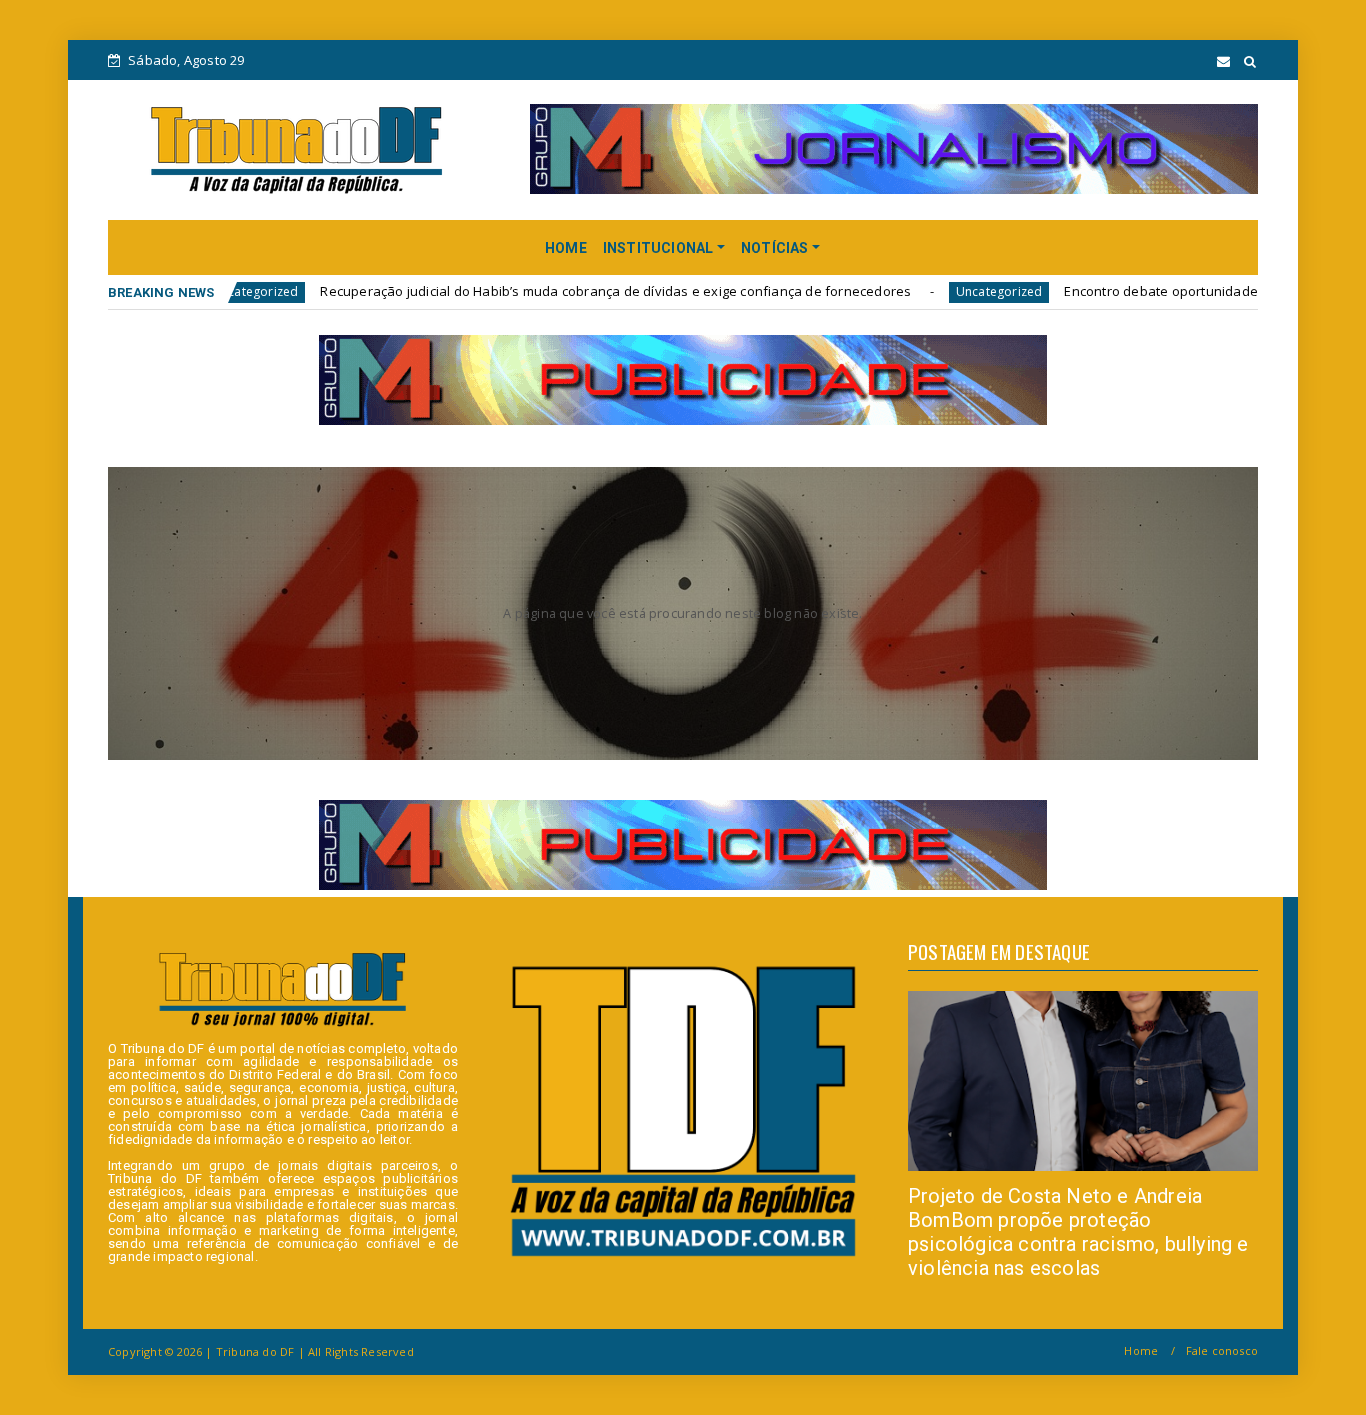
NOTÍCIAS (775, 248)
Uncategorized (885, 291)
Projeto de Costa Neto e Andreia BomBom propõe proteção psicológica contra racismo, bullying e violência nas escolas (1078, 1232)
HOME (566, 248)
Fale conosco (1222, 1350)
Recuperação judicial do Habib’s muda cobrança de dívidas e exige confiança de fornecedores (501, 291)
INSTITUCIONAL (658, 248)
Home (1141, 1350)
